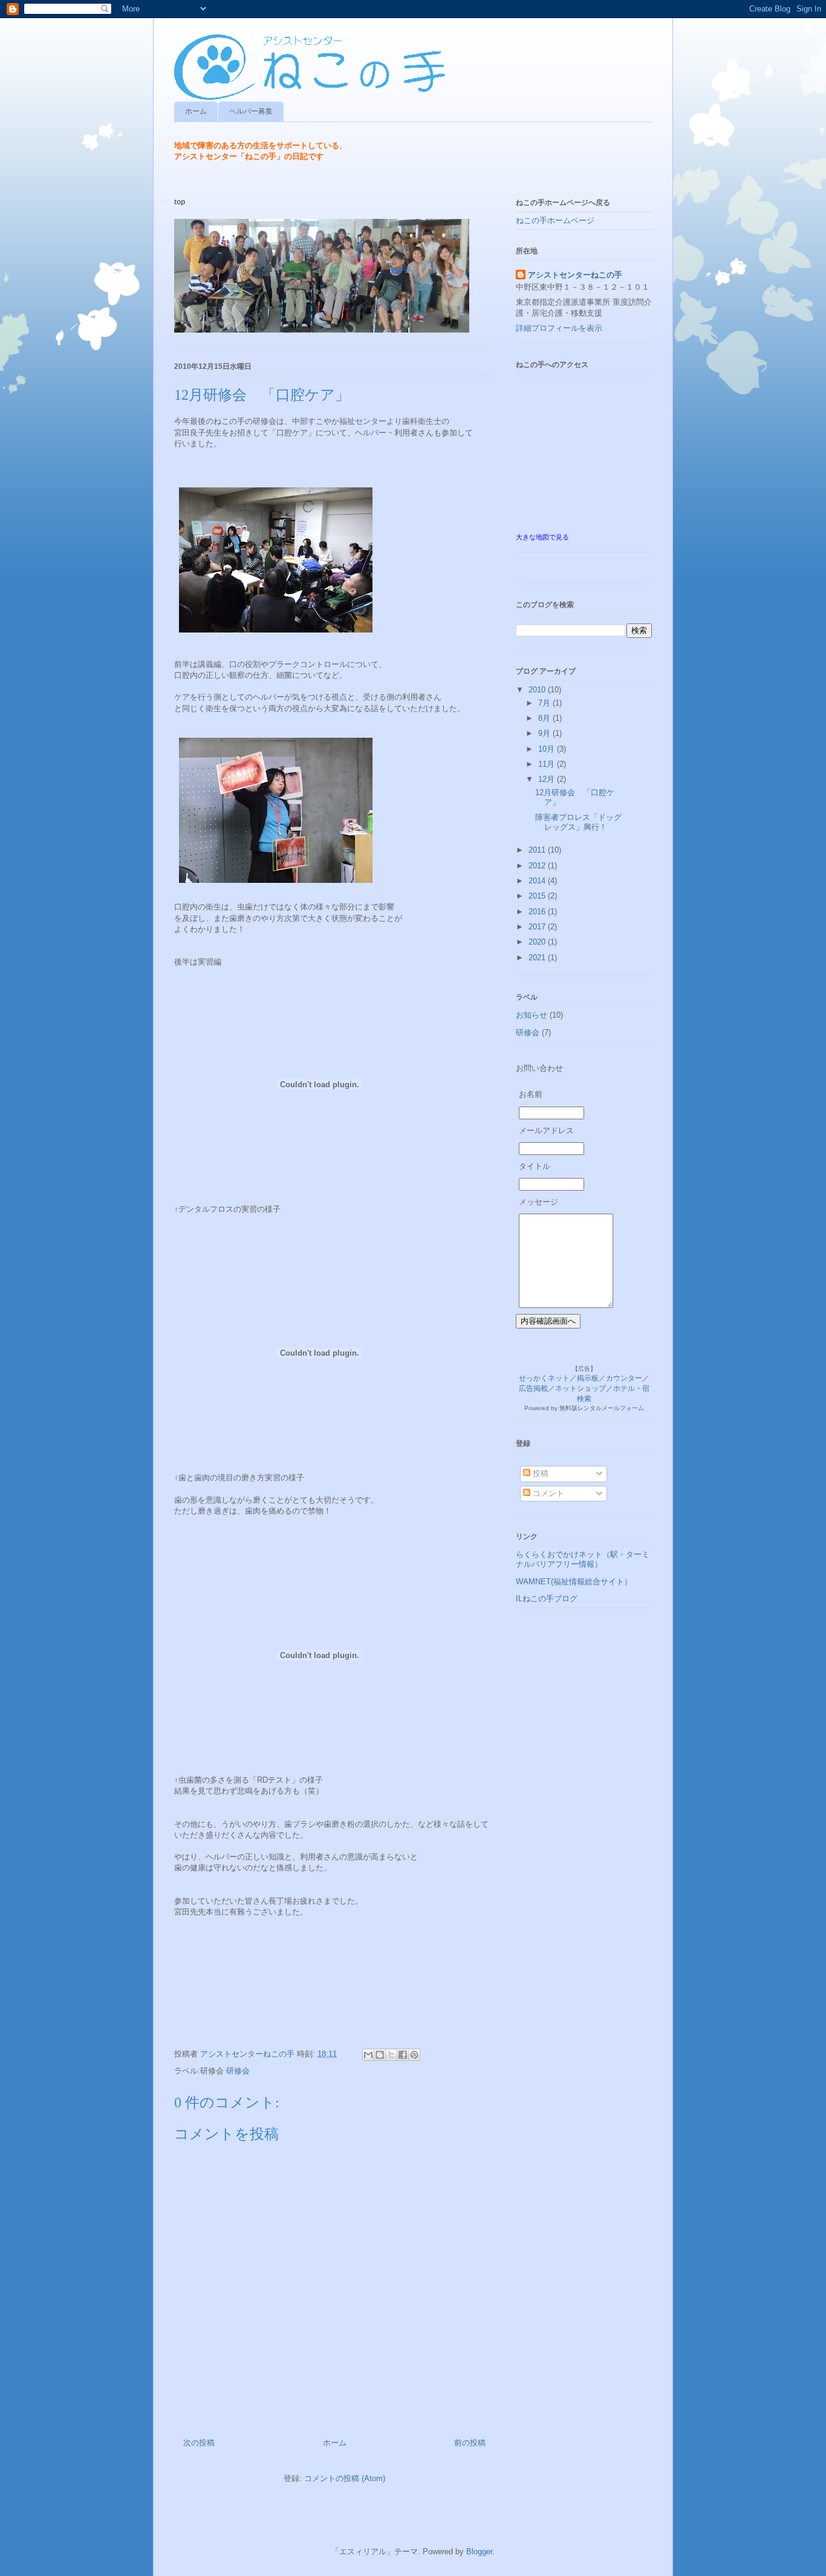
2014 (538, 881)
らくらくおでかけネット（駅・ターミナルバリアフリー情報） (583, 1559)
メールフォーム (623, 1408)
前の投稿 (470, 2443)
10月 (548, 749)
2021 (538, 958)
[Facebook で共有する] (403, 2055)
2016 (538, 912)
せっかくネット (544, 1378)
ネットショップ (580, 1388)
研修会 (238, 2071)
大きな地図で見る (542, 537)
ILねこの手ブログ (547, 1599)
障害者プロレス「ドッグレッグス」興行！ (578, 822)
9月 (545, 733)
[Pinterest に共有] (414, 2055)
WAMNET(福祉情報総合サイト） (574, 1582)
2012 (538, 866)
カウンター (624, 1378)
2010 (538, 690)
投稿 (539, 1473)
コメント (547, 1493)
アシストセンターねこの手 (575, 275)
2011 (538, 850)
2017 (538, 927)
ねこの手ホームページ (555, 220)
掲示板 (588, 1378)
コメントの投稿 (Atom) (345, 2478)
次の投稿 (199, 2443)
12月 (548, 779)
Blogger (479, 2552)
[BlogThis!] (380, 2055)
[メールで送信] (368, 2055)
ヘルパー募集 (251, 111)
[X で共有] (391, 2055)
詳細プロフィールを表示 (559, 328)
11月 (548, 764)
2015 (538, 896)
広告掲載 (533, 1388)
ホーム (196, 111)
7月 (545, 703)
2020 (538, 942)
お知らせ (532, 1015)
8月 (545, 718)
